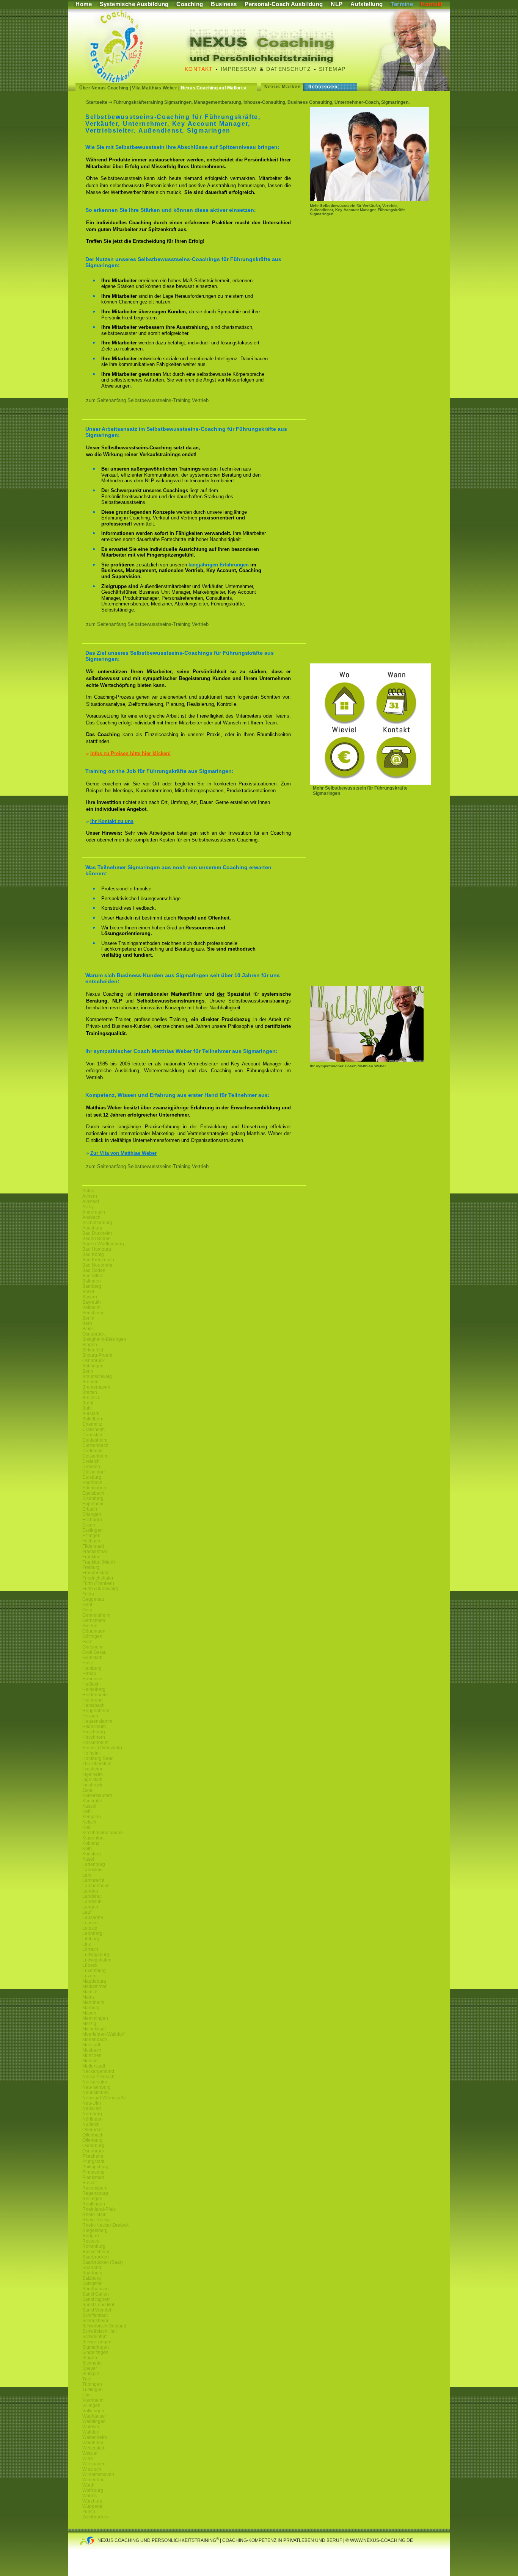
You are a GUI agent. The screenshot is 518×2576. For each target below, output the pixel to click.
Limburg (91, 1939)
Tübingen (92, 2384)
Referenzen (323, 87)
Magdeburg (94, 1981)
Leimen (90, 1923)
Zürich (89, 2512)
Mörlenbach (95, 2040)
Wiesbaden (94, 2464)
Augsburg (92, 1228)
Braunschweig (97, 1376)
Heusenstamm (97, 1721)
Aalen (88, 1191)
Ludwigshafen (97, 1960)
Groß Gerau (94, 1652)
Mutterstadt (94, 2066)
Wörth (88, 2485)
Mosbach (92, 2050)
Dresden (91, 1467)
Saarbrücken (96, 2257)
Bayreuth (92, 1302)
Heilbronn (93, 1700)
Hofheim (91, 1753)
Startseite (97, 102)
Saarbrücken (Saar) (103, 2262)
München (92, 2055)
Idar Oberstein (97, 1764)
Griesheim (93, 1647)
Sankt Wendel (97, 2310)
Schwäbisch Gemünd (104, 2326)
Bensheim (93, 1313)
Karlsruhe (92, 1801)
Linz (87, 1944)
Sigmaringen (96, 2347)
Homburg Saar (97, 1758)
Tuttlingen (93, 2390)
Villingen (91, 2406)
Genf (87, 1605)
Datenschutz (289, 69)
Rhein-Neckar (97, 2220)
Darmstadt (93, 1435)
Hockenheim (95, 1742)
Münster (91, 2061)
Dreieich (91, 1461)
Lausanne (93, 1918)
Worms (89, 2496)
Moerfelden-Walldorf (103, 2034)
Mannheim (93, 2002)
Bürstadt (91, 1414)
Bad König (93, 1254)
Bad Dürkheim (97, 1233)
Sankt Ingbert (96, 2299)
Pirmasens (93, 2172)
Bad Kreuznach (98, 1260)
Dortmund (93, 1451)
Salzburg (92, 2278)
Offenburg (93, 2140)
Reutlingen (94, 2204)
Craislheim (93, 1430)
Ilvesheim (92, 1769)
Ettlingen (91, 1536)
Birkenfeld (93, 1350)
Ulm (86, 2395)
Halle (88, 1663)
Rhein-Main (94, 2215)
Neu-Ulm (92, 2103)
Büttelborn (93, 1419)
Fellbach (91, 1541)
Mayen (89, 2013)
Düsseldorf (93, 1472)
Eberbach (92, 1483)
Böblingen (93, 1366)
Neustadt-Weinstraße (104, 2098)
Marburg (91, 2008)
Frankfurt (91, 1557)
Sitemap (332, 69)
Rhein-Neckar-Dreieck (105, 2225)
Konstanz (92, 1854)
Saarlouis (92, 2273)
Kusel (88, 1859)
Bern (87, 1323)
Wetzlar (90, 2453)
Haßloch (91, 1684)
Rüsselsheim (96, 2252)
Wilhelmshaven (98, 2474)
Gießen (90, 1626)
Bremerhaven (96, 1387)
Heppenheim (96, 1711)
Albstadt (91, 1201)
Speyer (90, 2368)
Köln (87, 1849)
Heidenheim (95, 1695)
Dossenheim (95, 1456)
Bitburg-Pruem (97, 1355)
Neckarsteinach (98, 2077)
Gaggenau (93, 1599)
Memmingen (95, 2018)
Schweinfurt (94, 2337)
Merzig (89, 2024)
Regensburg (95, 2193)
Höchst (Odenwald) (102, 1748)
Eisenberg (93, 1498)
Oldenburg (93, 2146)
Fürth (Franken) (98, 1583)
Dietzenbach (95, 1445)
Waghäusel (94, 2416)
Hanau (89, 1674)
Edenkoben (94, 1488)
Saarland (92, 2268)
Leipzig (90, 1928)
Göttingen (92, 1636)
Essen (89, 1525)
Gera (87, 1610)
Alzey (88, 1207)
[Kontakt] (370, 783)
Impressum (239, 69)
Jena (87, 1790)
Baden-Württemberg (103, 1244)
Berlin (88, 1318)
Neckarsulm (95, 2082)
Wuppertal (93, 2506)
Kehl (87, 1811)
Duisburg (92, 1477)
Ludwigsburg (96, 1955)
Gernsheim (94, 1620)
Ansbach (91, 1217)
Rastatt (89, 2183)
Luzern (89, 1976)
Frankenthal (95, 1552)
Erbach (90, 1509)
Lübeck (90, 1965)
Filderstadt (93, 1546)
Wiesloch (92, 2469)
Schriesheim (95, 2321)
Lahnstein (93, 1870)
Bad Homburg (97, 1249)
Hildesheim (94, 1727)
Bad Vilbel (93, 1276)
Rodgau (91, 2236)
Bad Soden (94, 1270)
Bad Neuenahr (97, 1265)
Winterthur (93, 2480)
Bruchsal (91, 1398)
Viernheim (93, 2400)
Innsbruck (92, 1785)
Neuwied (92, 2108)
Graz (87, 1642)
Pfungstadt (93, 2162)
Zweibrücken (96, 2517)
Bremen (90, 1382)
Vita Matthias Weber (155, 88)
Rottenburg (94, 2246)
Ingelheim (93, 1774)
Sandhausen (96, 2289)
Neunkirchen (96, 2093)
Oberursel (93, 2130)
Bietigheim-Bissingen (104, 1339)
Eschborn (92, 1520)
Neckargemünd (98, 2071)
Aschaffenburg (97, 1223)
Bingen (90, 1345)
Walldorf (91, 2432)
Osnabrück (93, 1334)
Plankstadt (93, 2177)
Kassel (89, 1806)
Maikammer (94, 1986)
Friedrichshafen (98, 1578)
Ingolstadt (92, 1780)
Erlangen (92, 1514)
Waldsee (91, 2427)
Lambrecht (93, 1880)
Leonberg (92, 1933)
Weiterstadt (94, 2448)
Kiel (86, 1827)
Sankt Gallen (96, 2294)
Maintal (90, 1992)
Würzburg (92, 2501)
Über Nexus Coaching (104, 88)
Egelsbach (93, 1493)
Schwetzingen (97, 2342)
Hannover (93, 1679)
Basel (88, 1292)
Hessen (90, 1716)
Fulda (88, 1594)
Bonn (88, 1371)
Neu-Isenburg (97, 2087)
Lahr (87, 1875)
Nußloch (91, 2124)
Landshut (92, 1896)
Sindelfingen (95, 2352)
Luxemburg (94, 1971)
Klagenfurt (93, 1838)
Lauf (87, 1912)
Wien (88, 2459)
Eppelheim (93, 1504)
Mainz (89, 1997)
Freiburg (91, 1567)
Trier (87, 2379)
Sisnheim (92, 2363)
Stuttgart (91, 2374)
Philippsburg (95, 2167)
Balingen (92, 1281)
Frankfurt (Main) (99, 1562)
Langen (90, 1907)
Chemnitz (92, 1424)
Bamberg (92, 1286)
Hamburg (92, 1668)
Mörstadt (91, 2045)
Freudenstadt (96, 1573)
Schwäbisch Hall (100, 2331)
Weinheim (93, 2443)
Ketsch (89, 1822)
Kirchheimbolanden (103, 1833)
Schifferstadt (95, 2315)
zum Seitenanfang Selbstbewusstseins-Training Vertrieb (147, 400)
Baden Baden (97, 1239)
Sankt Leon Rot (98, 2305)
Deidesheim (95, 1440)
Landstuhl (93, 1902)
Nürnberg (92, 2114)
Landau (90, 1891)
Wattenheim (95, 2437)
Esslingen (93, 1530)
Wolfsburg (93, 2490)
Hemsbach (93, 1705)
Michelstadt (94, 2029)
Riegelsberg (95, 2230)
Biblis (88, 1329)
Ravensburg (95, 2188)
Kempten (92, 1817)
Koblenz (91, 1843)
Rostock (91, 2241)
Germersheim (96, 1615)
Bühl (87, 1408)
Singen (90, 2358)
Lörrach (90, 1949)
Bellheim (91, 1308)
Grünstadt (92, 1658)
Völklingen (93, 2411)
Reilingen (92, 2199)
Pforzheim (93, 2156)
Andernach (94, 1212)
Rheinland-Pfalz (99, 2209)
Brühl (88, 1403)
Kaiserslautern (97, 1796)
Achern (90, 1196)
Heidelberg (94, 1689)
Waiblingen (94, 2421)
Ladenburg (94, 1864)
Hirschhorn (94, 1737)
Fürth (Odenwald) (100, 1589)
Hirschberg (94, 1732)
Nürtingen (93, 2119)
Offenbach (93, 2135)
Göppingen (94, 1631)
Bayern (90, 1297)
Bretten (90, 1392)
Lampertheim (96, 1886)
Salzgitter (92, 2284)
